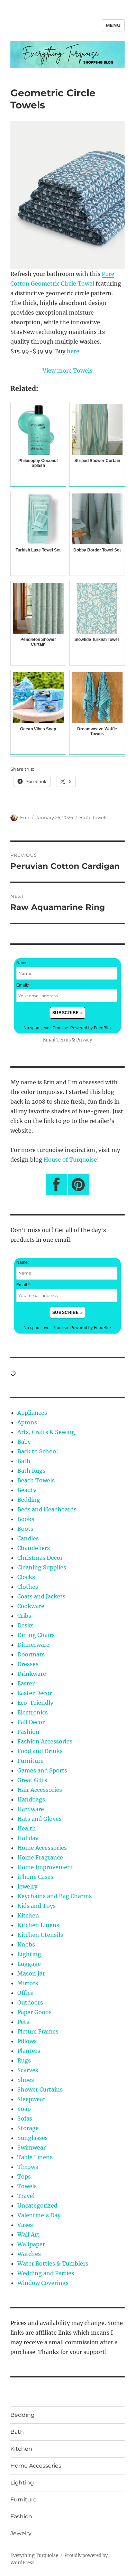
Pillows (27, 2041)
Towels (100, 817)
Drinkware (32, 1674)
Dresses (28, 1664)
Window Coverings (43, 2283)
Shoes (26, 2080)
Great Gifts (32, 1780)
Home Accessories (42, 1848)
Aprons (27, 1422)
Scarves (28, 2070)
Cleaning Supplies (42, 1567)
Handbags (31, 1799)
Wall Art (28, 2234)
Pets (23, 2022)
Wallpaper (31, 2244)
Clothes (28, 1587)
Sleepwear (31, 2099)
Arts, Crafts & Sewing (46, 1432)
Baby (24, 1442)
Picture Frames (38, 2031)
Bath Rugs (31, 1471)
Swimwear (31, 2147)
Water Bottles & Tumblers (53, 2263)
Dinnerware (33, 1645)
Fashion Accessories (45, 1741)
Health (27, 1828)
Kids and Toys (37, 1906)
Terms (64, 1040)
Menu (113, 25)
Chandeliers (34, 1548)
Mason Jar (31, 1973)
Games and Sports (42, 1770)
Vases (25, 2225)
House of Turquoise (70, 1160)
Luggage (29, 1964)
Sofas (25, 2118)
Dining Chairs (36, 1635)
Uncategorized (37, 2205)
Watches (29, 2254)
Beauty (27, 1490)
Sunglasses (33, 2138)
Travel (26, 2196)
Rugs (24, 2060)
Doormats (31, 1654)
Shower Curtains (40, 2089)
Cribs (24, 1616)
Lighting (29, 1954)
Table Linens (35, 2157)
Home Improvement (45, 1867)
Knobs (26, 1944)
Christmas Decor (40, 1558)
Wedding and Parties (46, 2273)
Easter (26, 1683)
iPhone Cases (35, 1877)
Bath (85, 817)
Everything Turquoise (34, 2555)
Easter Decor (35, 1693)
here (73, 351)
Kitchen (28, 1915)
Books (26, 1519)
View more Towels (67, 371)
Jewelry (27, 1886)
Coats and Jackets (41, 1596)
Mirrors (28, 1983)
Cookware (31, 1606)
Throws (28, 2167)
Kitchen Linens (38, 1925)
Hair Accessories (40, 1790)
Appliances (32, 1413)
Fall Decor (31, 1722)
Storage (28, 2128)
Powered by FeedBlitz (91, 1028)
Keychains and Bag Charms (55, 1896)
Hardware (31, 1809)
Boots (25, 1529)
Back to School (38, 1451)
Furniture (30, 1761)
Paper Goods (34, 2012)
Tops (24, 2176)
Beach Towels (36, 1480)
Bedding (29, 1500)
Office (25, 1993)
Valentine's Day (39, 2215)
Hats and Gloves (39, 1819)
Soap (24, 2109)
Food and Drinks (40, 1751)
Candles (28, 1538)
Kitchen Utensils (40, 1935)
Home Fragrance (40, 1857)
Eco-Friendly (35, 1703)
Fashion (28, 1732)
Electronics (33, 1712)
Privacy (84, 1040)
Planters (29, 2051)
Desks (25, 1625)
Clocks (26, 1577)
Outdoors (30, 2002)
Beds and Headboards (47, 1509)
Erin (25, 817)
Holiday (28, 1838)
